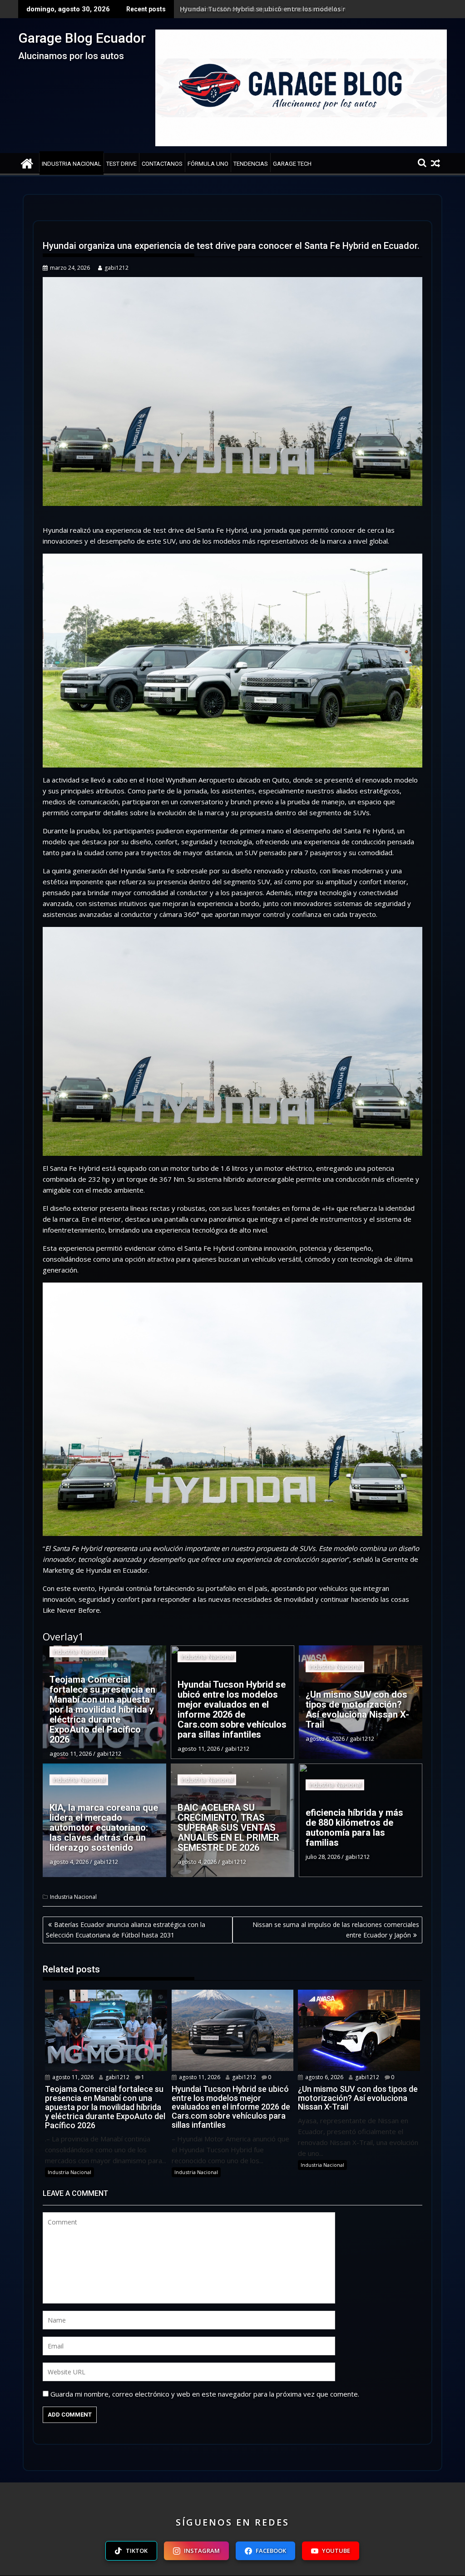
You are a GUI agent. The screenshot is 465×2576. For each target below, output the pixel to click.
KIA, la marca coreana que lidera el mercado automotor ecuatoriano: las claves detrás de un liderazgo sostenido (104, 1828)
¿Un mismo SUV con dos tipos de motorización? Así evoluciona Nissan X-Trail (302, 9)
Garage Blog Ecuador (82, 38)
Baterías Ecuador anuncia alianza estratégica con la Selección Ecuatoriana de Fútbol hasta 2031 (126, 1930)
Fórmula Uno (208, 164)
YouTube (336, 2551)
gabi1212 (116, 268)
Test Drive (121, 164)
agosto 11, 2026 (72, 2077)
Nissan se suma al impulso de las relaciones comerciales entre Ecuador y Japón (336, 1930)
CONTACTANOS (162, 164)
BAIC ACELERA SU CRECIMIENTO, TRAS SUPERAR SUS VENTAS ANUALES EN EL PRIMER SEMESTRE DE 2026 (228, 1828)
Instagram (202, 2551)
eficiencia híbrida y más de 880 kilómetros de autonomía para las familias (354, 1828)
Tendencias (251, 164)
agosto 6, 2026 (324, 2077)
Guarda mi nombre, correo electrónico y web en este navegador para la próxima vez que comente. (205, 2394)
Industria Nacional (72, 164)
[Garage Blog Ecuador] (27, 162)
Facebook (271, 2551)
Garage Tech (292, 164)
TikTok (137, 2551)
